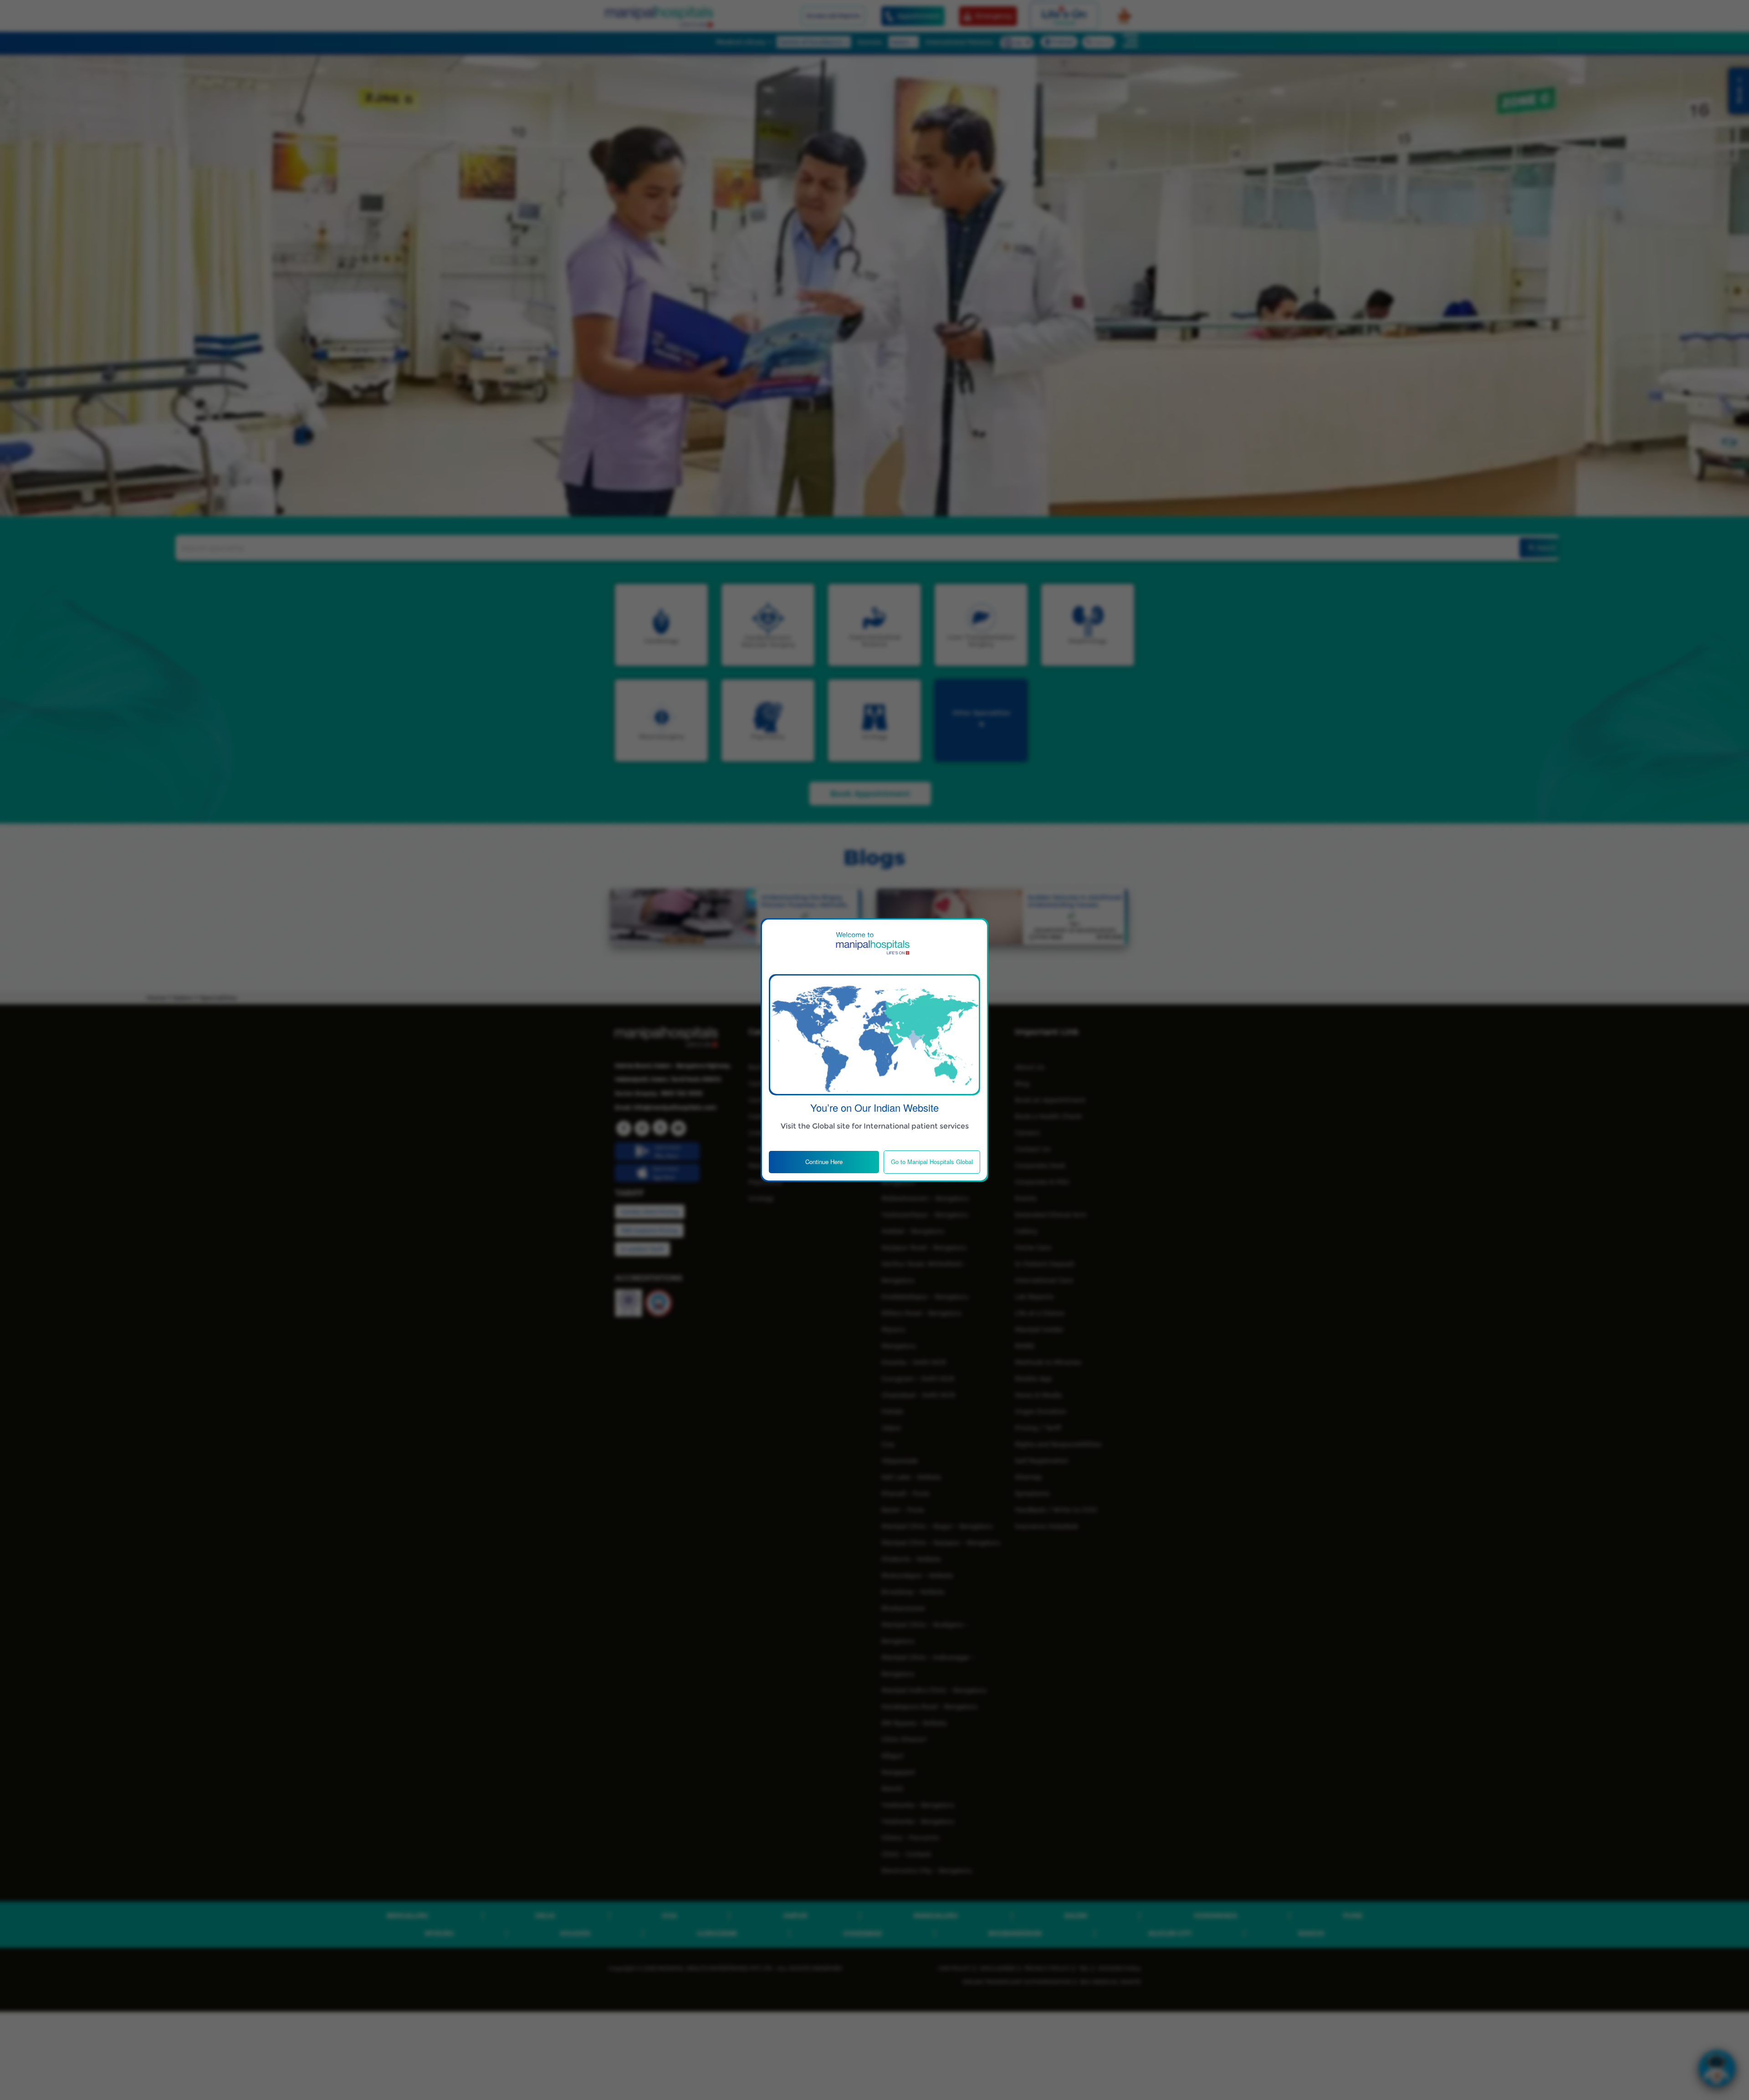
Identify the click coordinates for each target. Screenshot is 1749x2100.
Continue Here (824, 1162)
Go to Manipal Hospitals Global (932, 1162)
